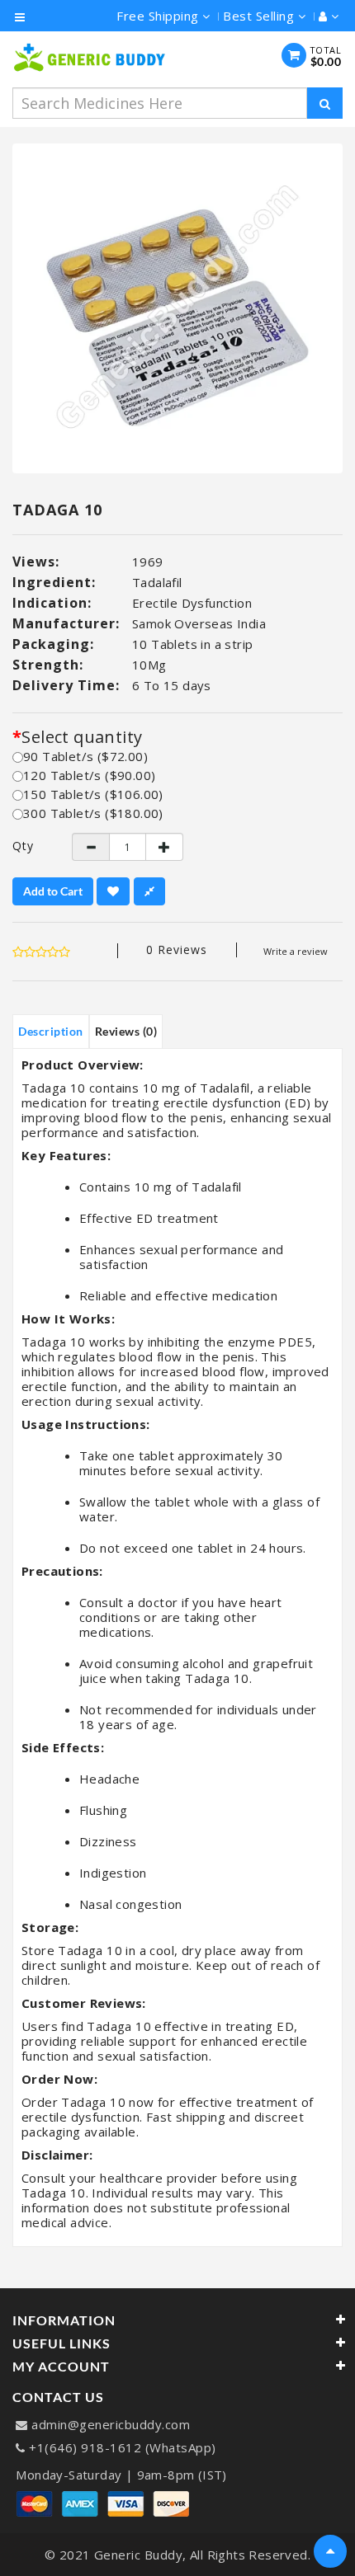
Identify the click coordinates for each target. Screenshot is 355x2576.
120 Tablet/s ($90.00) (89, 775)
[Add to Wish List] (113, 891)
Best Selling (260, 16)
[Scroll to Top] (330, 2551)
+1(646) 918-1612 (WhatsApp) (123, 2447)
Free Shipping (159, 16)
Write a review (296, 951)
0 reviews (177, 950)
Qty (23, 846)
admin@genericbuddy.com (111, 2424)
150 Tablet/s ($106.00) (93, 794)
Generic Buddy (139, 2555)
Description (51, 1031)
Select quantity (82, 737)
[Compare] (149, 891)
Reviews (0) (126, 1031)
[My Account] (324, 16)
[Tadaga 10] (177, 308)
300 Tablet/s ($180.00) (93, 813)
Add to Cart (53, 891)
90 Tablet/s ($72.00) (85, 756)
